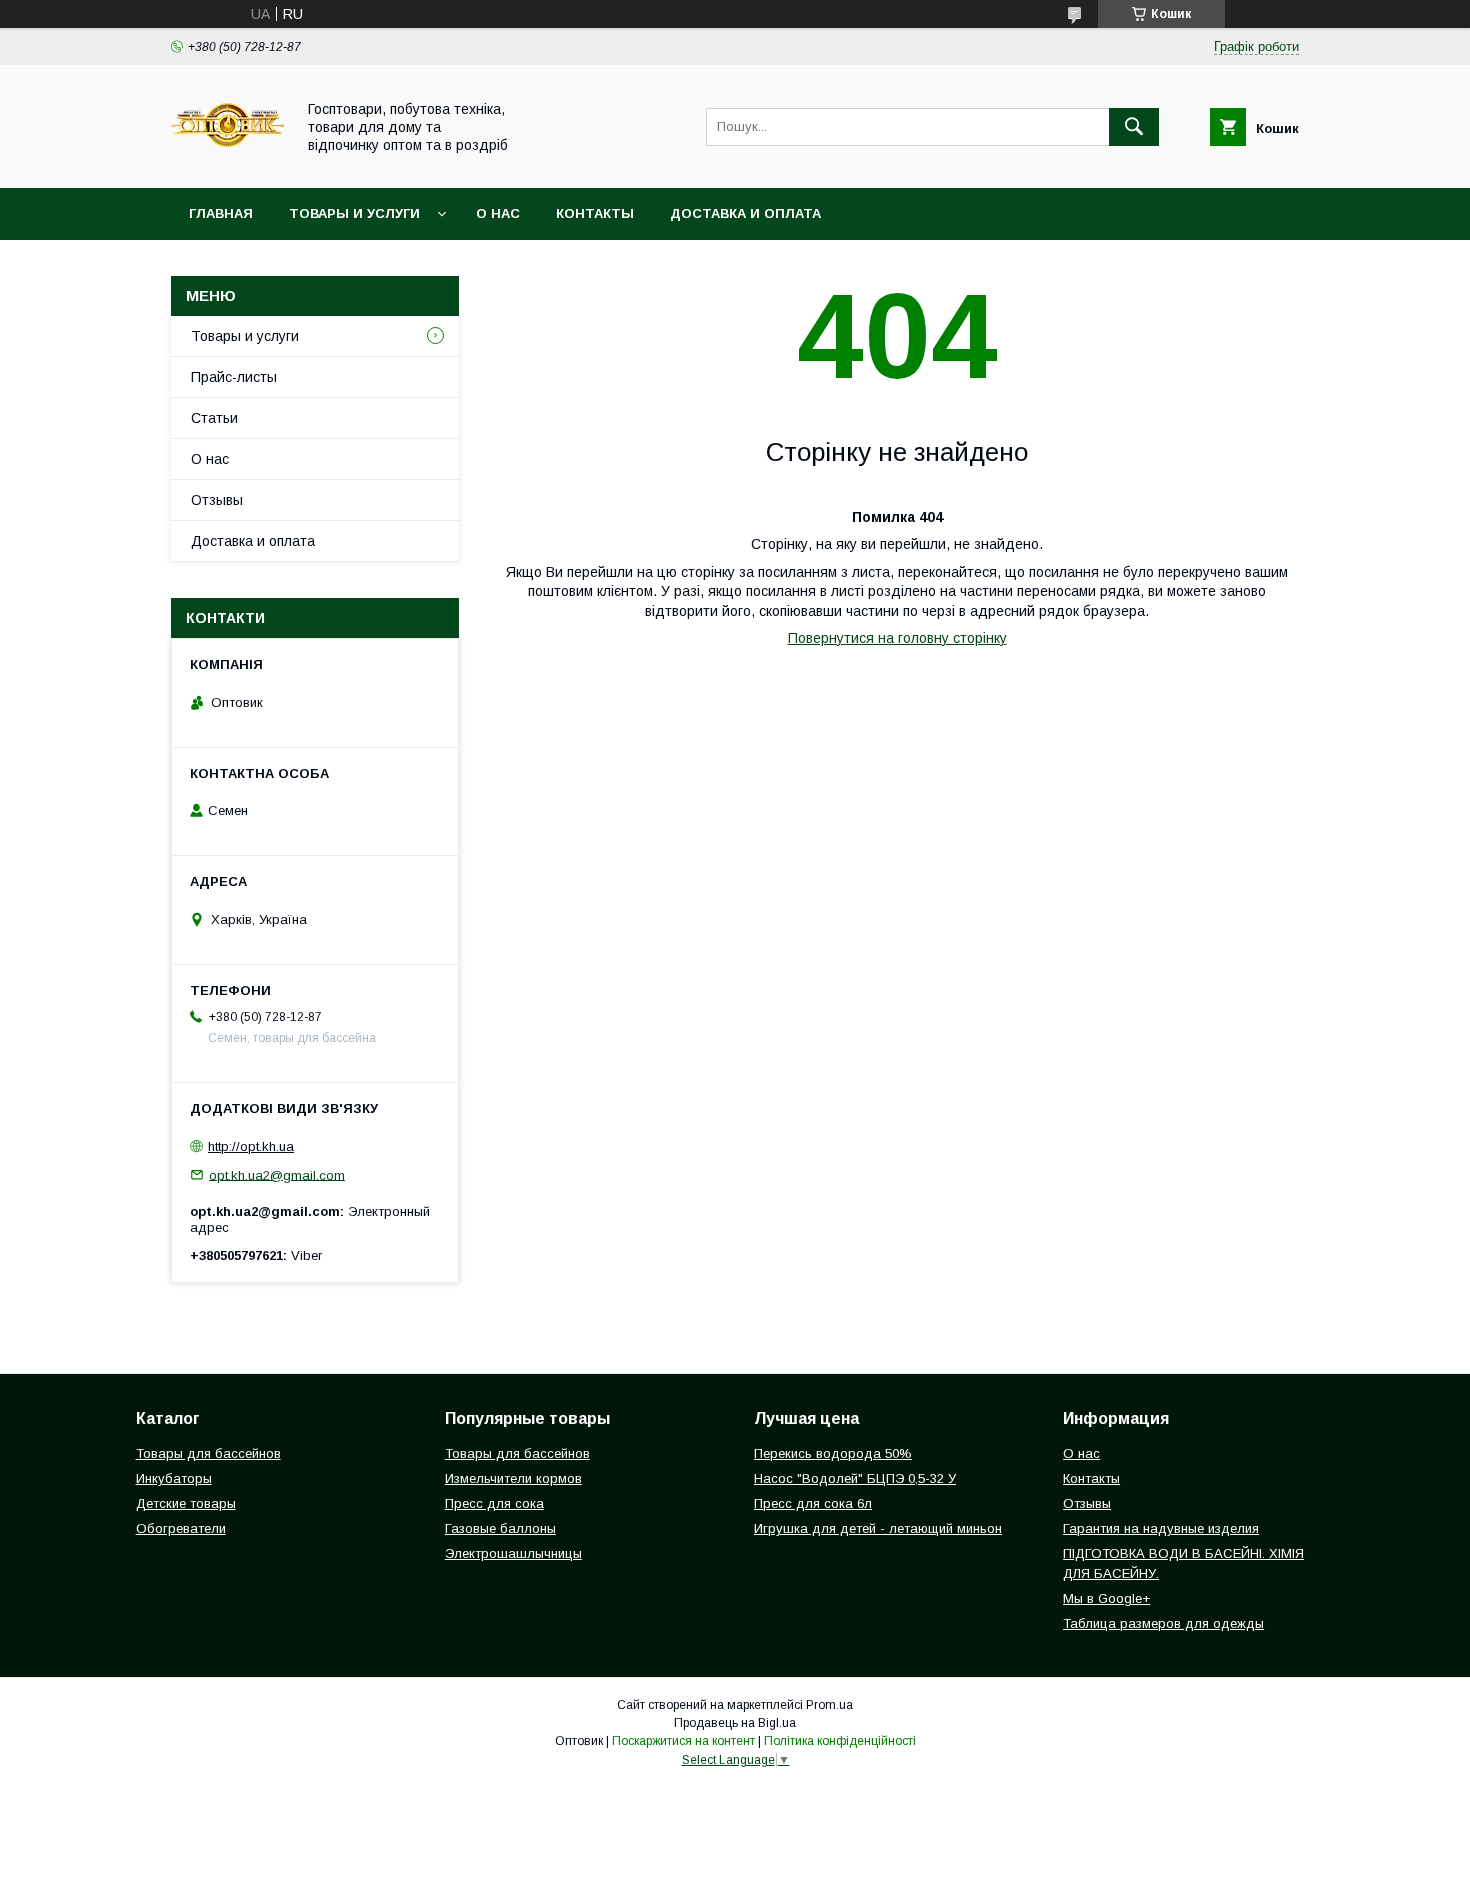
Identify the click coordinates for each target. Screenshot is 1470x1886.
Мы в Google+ (1106, 1598)
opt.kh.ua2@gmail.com (277, 1174)
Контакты (595, 213)
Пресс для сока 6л (813, 1503)
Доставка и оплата (745, 213)
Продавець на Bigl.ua (735, 1723)
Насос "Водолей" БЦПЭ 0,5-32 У (855, 1478)
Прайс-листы (234, 377)
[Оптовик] (227, 162)
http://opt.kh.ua (251, 1146)
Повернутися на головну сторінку (897, 638)
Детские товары (186, 1503)
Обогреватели (181, 1528)
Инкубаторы (174, 1478)
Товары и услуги (354, 213)
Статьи (214, 418)
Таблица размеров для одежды (1163, 1623)
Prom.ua (829, 1705)
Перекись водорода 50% (833, 1453)
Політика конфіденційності (840, 1741)
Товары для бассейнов (208, 1453)
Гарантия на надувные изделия (1161, 1528)
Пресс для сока (494, 1503)
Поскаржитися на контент (683, 1741)
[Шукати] (1134, 127)
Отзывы (217, 500)
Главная (221, 213)
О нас (498, 213)
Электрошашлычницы (513, 1553)
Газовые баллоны (500, 1528)
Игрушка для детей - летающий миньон (878, 1528)
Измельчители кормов (513, 1478)
